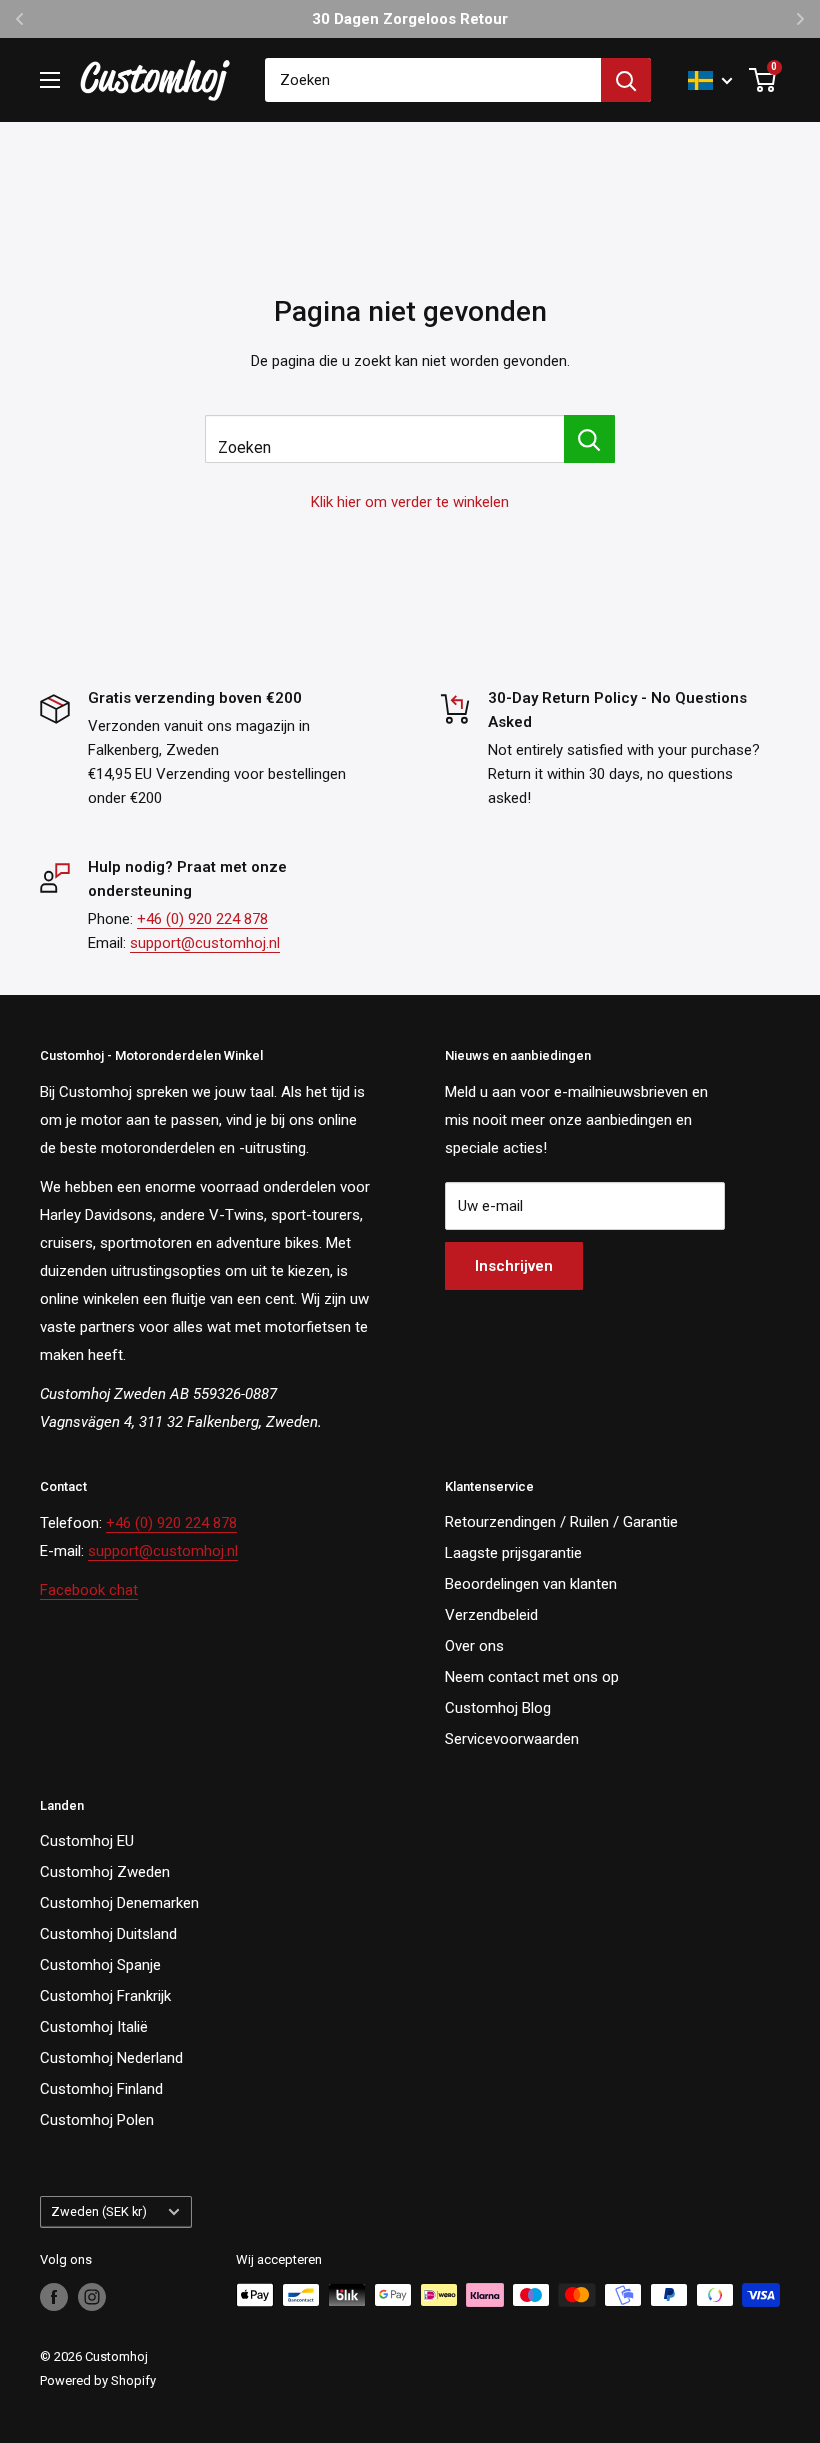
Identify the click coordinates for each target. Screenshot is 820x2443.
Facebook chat (89, 1590)
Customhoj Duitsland (108, 1934)
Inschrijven (514, 1266)
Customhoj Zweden (105, 1872)
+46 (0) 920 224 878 (202, 919)
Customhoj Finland (101, 2089)
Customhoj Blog (498, 1708)
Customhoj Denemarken (119, 1903)
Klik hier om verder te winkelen (410, 502)
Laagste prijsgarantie (513, 1553)
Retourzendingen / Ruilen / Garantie (561, 1522)
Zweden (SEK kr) (99, 2211)
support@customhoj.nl (205, 943)
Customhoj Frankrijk (105, 1996)
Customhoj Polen (97, 2120)
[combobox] (433, 80)
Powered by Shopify (98, 2380)
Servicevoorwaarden (512, 1739)
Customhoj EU (87, 1841)
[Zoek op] (626, 80)
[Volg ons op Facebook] (54, 2297)
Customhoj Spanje (100, 1965)
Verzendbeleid (491, 1615)
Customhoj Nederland (111, 2058)
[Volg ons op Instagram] (92, 2297)
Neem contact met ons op (532, 1677)
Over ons (474, 1646)
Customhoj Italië (94, 2027)
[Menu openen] (50, 80)
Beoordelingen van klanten (531, 1584)
